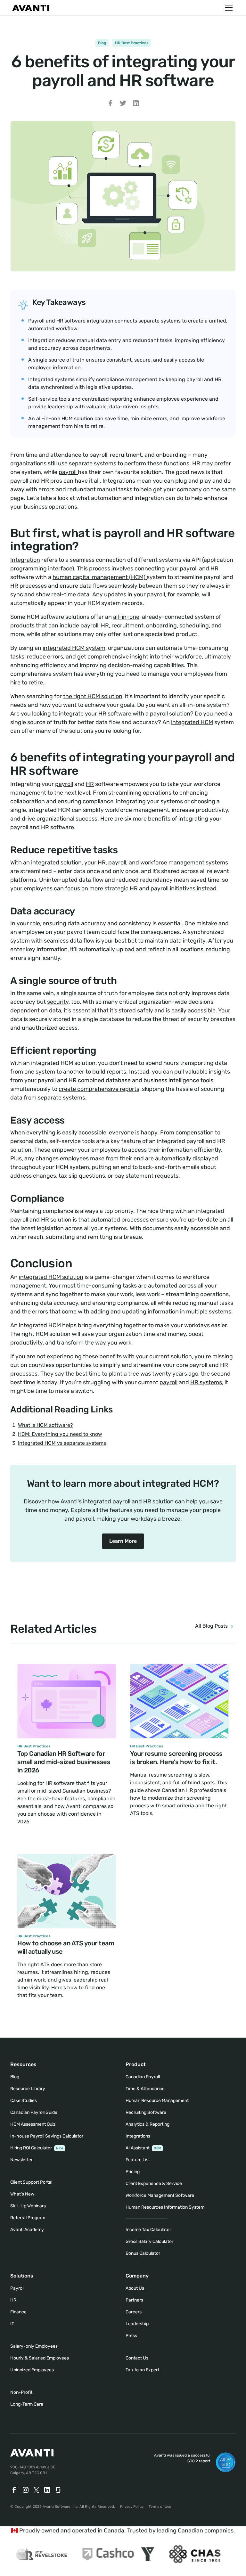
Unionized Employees (32, 2370)
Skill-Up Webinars (28, 2206)
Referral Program (28, 2218)
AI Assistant (143, 2148)
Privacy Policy (132, 2506)
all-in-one (126, 617)
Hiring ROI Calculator (37, 2148)
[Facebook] (14, 2490)
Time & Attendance (145, 2089)
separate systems (93, 463)
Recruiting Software (146, 2112)
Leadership (137, 2324)
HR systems (206, 1382)
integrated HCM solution (51, 1277)
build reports (109, 1072)
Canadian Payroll (143, 2077)
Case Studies (24, 2101)
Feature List (138, 2160)
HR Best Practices (132, 43)
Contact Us (137, 2358)
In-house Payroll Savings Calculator (47, 2136)
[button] (227, 8)
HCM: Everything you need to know (60, 1434)
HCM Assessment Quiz (33, 2124)
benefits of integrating (178, 819)
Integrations (119, 481)
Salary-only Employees (34, 2346)
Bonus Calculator (143, 2253)
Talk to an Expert (142, 2370)
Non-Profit (21, 2392)
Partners (134, 2300)
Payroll (17, 2288)
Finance (18, 2312)
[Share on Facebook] (110, 104)
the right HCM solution (93, 696)
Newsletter (21, 2160)
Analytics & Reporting (148, 2124)
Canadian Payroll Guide (34, 2112)
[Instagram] (26, 2490)
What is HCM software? (45, 1425)
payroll (68, 472)
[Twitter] (36, 2490)
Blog (102, 43)
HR (196, 463)
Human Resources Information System (165, 2207)
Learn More (123, 1541)
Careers (134, 2312)
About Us (135, 2288)
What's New (22, 2194)
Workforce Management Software (160, 2195)
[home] (31, 8)
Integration (25, 560)
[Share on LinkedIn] (136, 104)
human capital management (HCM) (100, 577)
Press (131, 2336)
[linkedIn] (47, 2490)
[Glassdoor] (59, 2490)
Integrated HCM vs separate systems (62, 1443)
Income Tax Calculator (148, 2230)
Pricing (133, 2172)
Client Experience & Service (154, 2183)
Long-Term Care (27, 2404)
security (58, 1002)
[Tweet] (123, 104)
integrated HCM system (74, 648)
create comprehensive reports (99, 1089)
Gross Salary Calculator (149, 2241)
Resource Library (28, 2089)
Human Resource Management (157, 2101)
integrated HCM (192, 722)
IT (12, 2324)
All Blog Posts (211, 1626)
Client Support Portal (31, 2182)
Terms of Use (160, 2506)
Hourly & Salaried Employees (40, 2358)
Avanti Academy (27, 2230)
